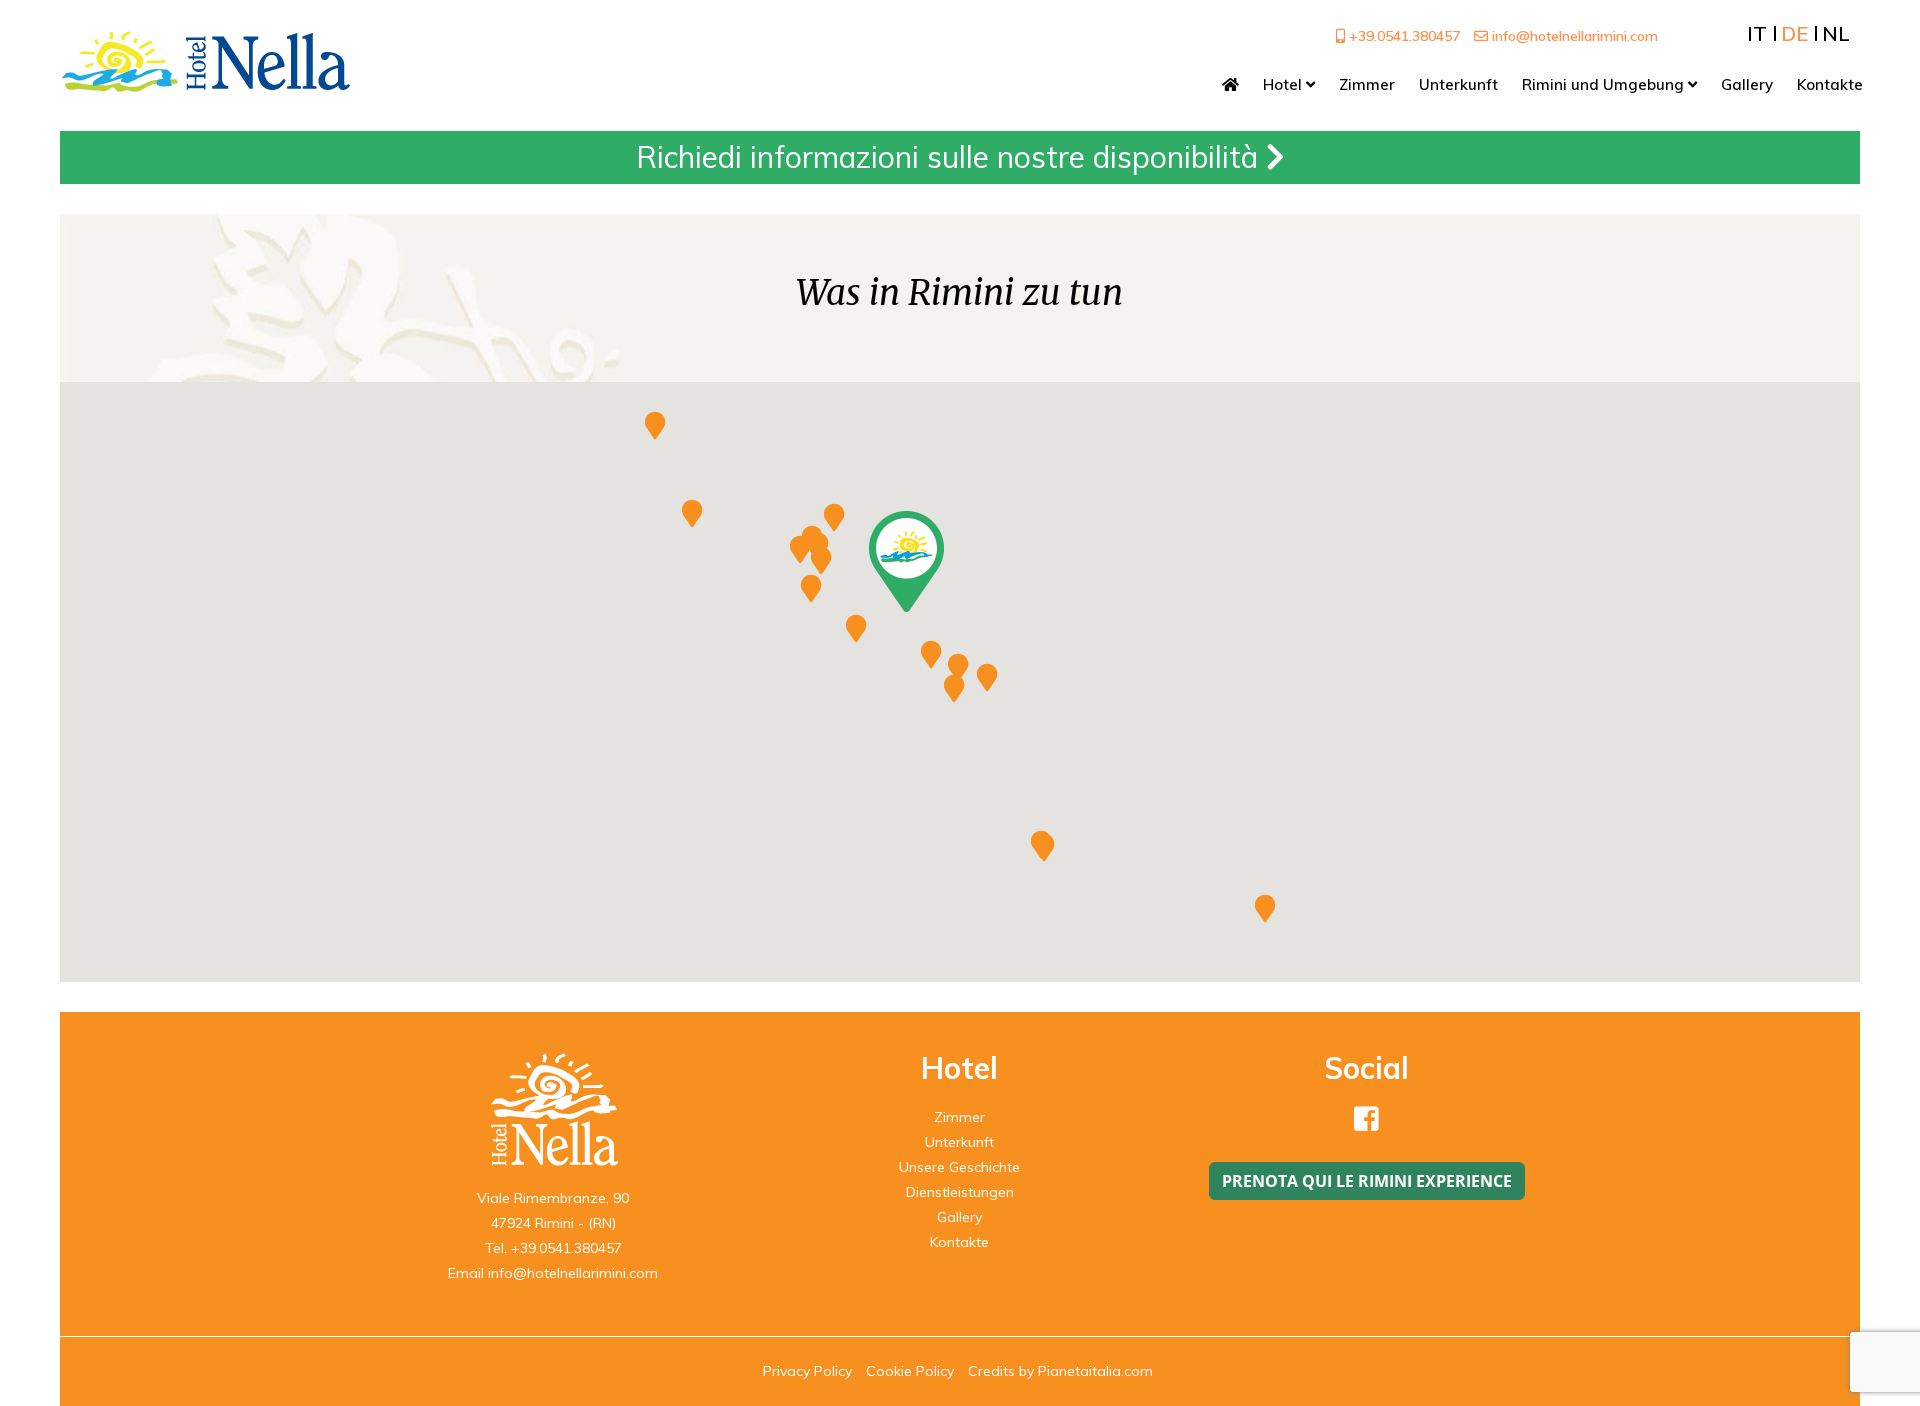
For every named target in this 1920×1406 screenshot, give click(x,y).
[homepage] (206, 60)
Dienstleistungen (960, 1192)
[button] (906, 561)
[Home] (1230, 85)
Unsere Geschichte (959, 1167)
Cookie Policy (910, 1371)
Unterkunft (959, 1142)
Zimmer (959, 1117)
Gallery (959, 1217)
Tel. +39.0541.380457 (553, 1248)
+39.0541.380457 (1402, 36)
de (1794, 33)
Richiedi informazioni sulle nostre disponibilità (951, 157)
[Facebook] (1366, 1124)
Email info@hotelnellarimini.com (553, 1273)
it (1757, 33)
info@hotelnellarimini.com (1573, 36)
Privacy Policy (807, 1371)
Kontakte (959, 1242)
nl (1836, 33)
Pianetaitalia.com (1095, 1371)
